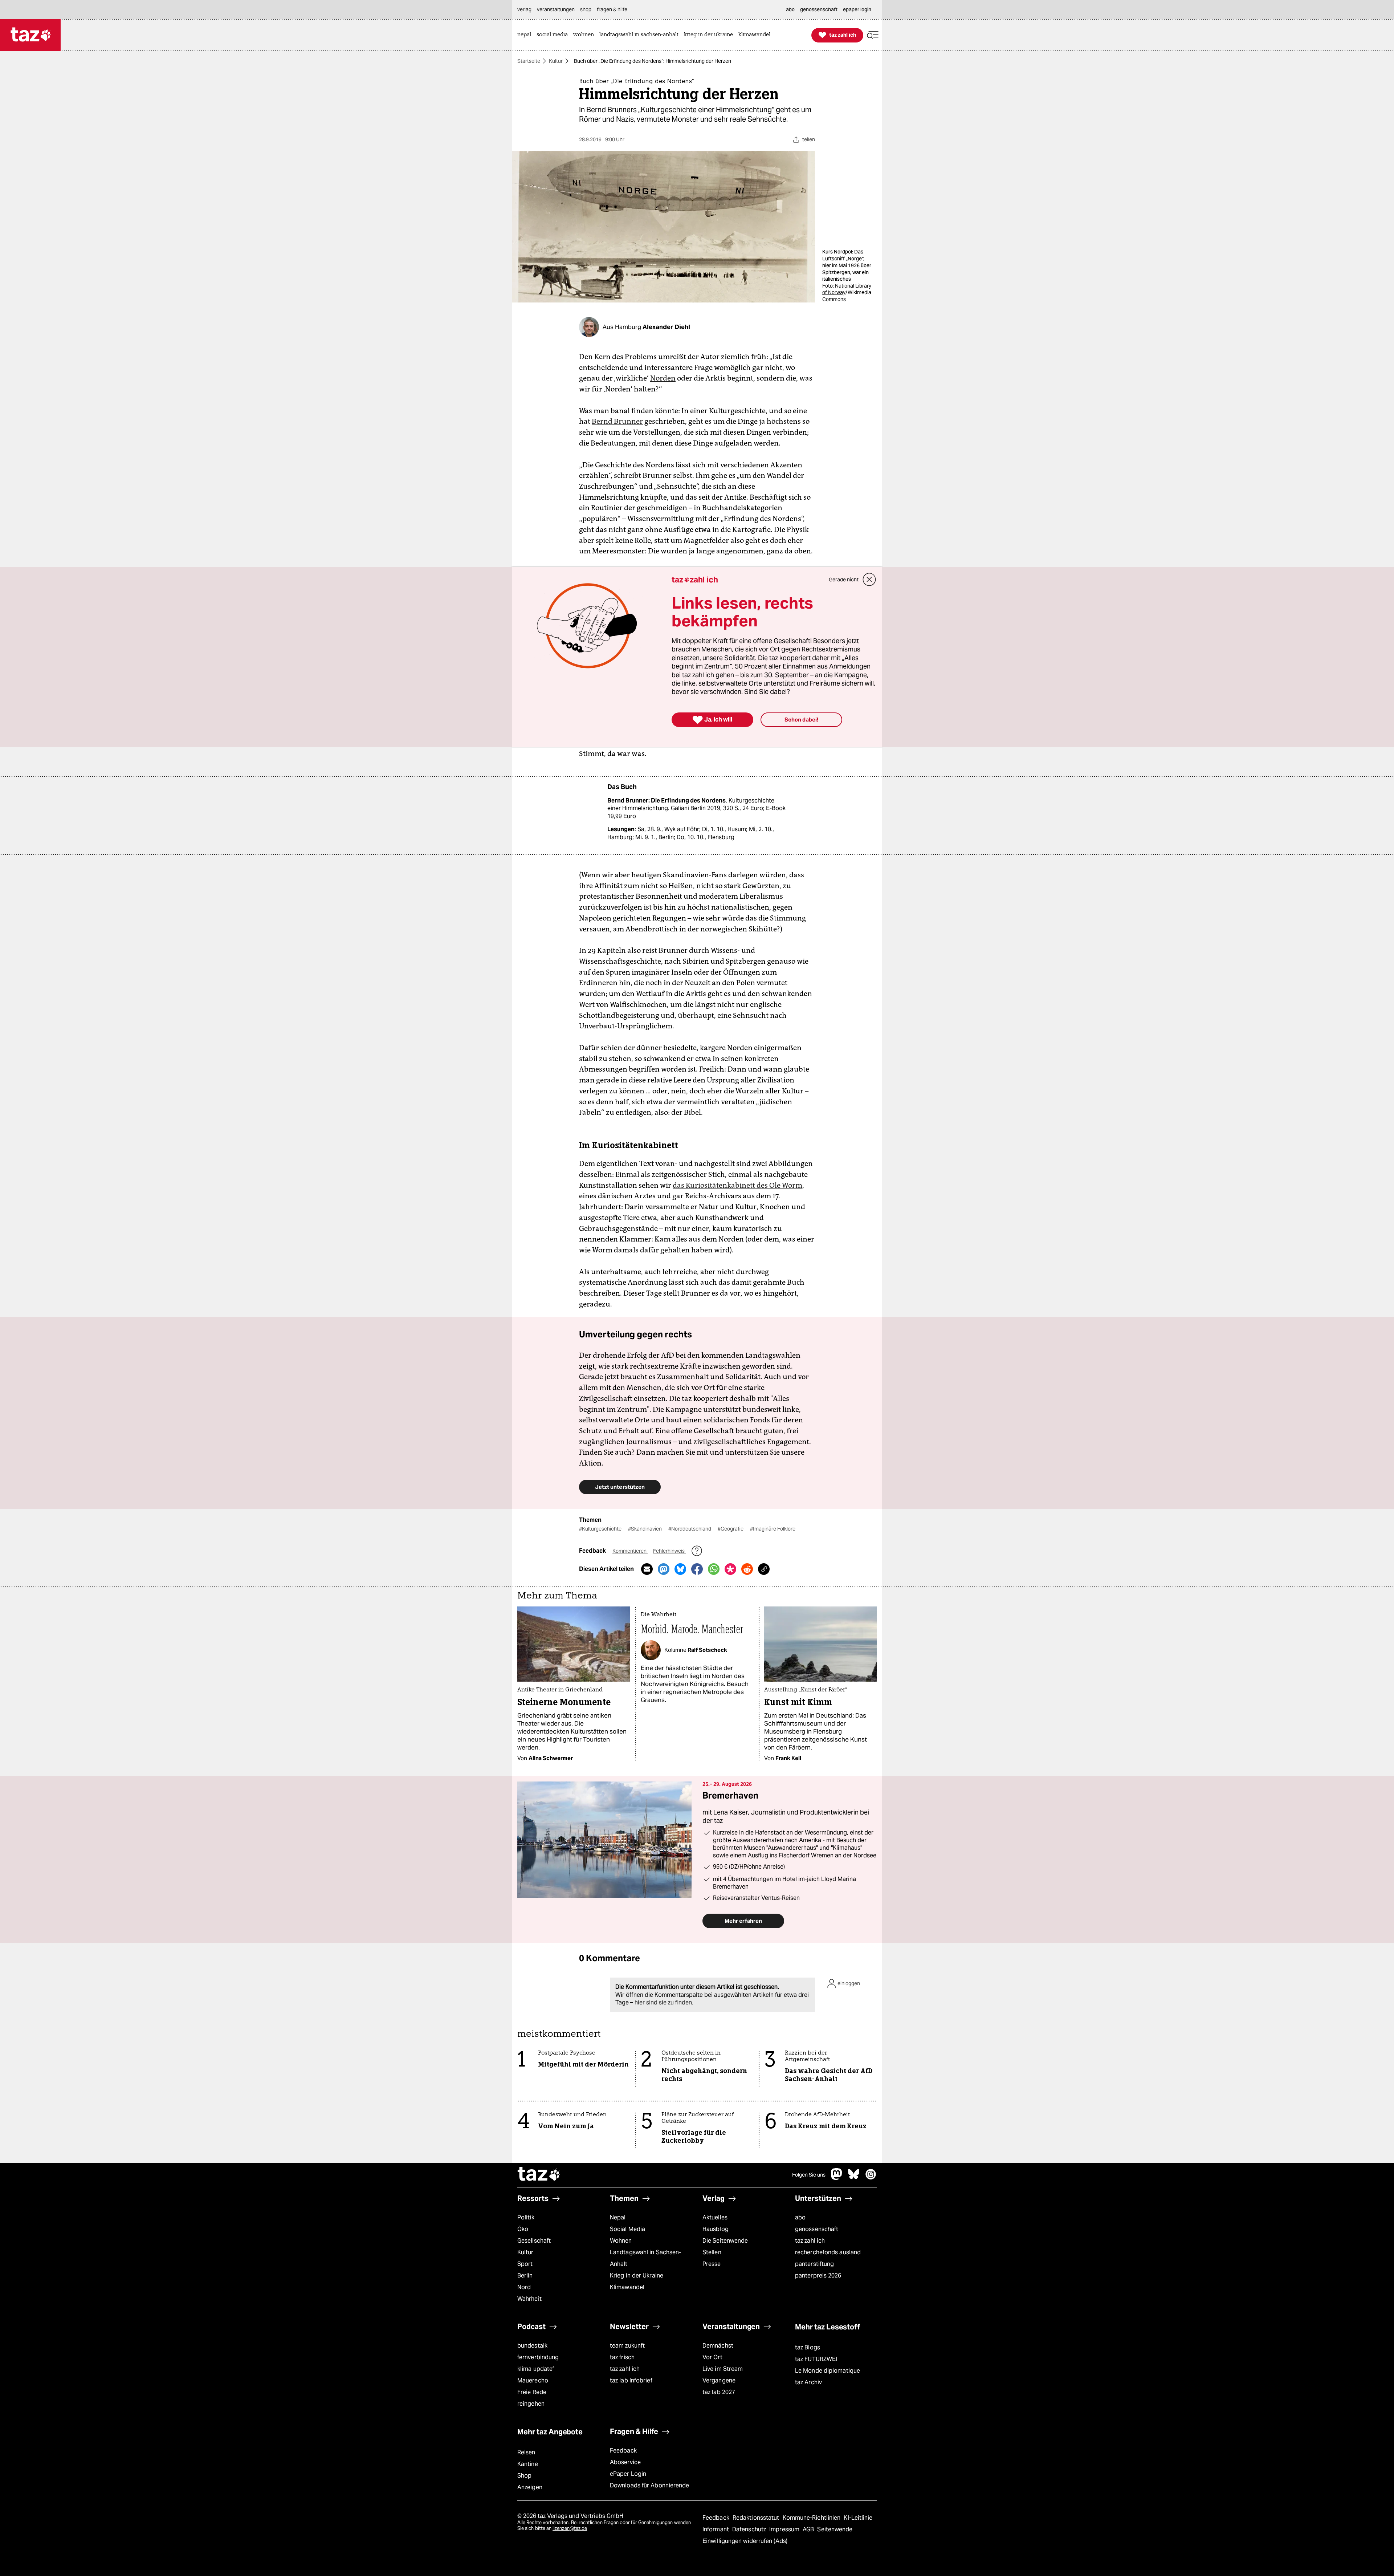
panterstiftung (814, 2264)
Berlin (525, 2276)
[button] (873, 35)
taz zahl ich (810, 2241)
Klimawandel (627, 2287)
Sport (525, 2264)
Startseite (529, 61)
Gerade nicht (844, 580)
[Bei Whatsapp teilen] (714, 1569)
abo (800, 2217)
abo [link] (790, 9)
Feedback (623, 2451)
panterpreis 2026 (818, 2276)
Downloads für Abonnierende (650, 2485)
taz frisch (622, 2357)
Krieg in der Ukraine (637, 2276)
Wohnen (621, 2241)
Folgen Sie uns (809, 2175)
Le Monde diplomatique (828, 2371)
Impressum (785, 2529)
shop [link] (586, 9)
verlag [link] (524, 9)
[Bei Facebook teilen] (697, 1569)
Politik (526, 2217)
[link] (526, 35)
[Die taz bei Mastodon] (837, 2178)
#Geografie (731, 1529)
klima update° (536, 2369)
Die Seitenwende (725, 2241)
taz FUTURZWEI (816, 2359)
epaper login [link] (857, 9)
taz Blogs (808, 2347)
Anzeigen (530, 2487)
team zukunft (627, 2346)
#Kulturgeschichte (601, 1529)
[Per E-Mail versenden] (647, 1569)
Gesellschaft (534, 2241)
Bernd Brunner (617, 421)
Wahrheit (529, 2299)
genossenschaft (817, 2229)
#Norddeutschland (690, 1529)
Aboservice (625, 2462)
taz (539, 2175)
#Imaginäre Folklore (773, 1529)
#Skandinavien (645, 1529)
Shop (524, 2476)
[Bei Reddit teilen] (747, 1569)
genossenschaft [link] (819, 9)
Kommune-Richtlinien (812, 2518)
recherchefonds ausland (828, 2252)
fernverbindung (538, 2357)
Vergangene (719, 2380)
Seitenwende (835, 2529)
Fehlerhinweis (669, 1551)
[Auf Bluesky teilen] (680, 1569)
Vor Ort (712, 2357)
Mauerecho (533, 2380)
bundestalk (532, 2346)
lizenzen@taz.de (570, 2528)
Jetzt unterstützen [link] (620, 1487)
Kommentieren (630, 1551)
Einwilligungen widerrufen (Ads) (745, 2541)
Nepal (618, 2217)
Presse (712, 2264)
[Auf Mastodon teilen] (664, 1569)
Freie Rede (532, 2392)
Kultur (556, 61)
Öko (523, 2229)
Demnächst (718, 2346)
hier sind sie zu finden (663, 2002)
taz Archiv (808, 2382)
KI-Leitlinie (858, 2518)
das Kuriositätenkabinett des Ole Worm (737, 1185)
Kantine (528, 2464)
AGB (809, 2529)
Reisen (526, 2452)
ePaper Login (628, 2474)
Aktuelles (715, 2217)
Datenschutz (750, 2529)
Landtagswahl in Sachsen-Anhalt (645, 2258)
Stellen (712, 2252)
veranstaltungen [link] (556, 9)
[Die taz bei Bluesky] (854, 2178)
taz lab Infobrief (631, 2380)
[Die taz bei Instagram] (871, 2178)
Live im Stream (723, 2369)
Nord (524, 2287)
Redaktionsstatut (757, 2518)
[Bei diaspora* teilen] (730, 1569)
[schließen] (869, 580)
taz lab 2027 (719, 2392)
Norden (663, 378)
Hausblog (716, 2229)
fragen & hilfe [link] (612, 9)
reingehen (531, 2404)
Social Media (627, 2229)
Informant (716, 2529)
